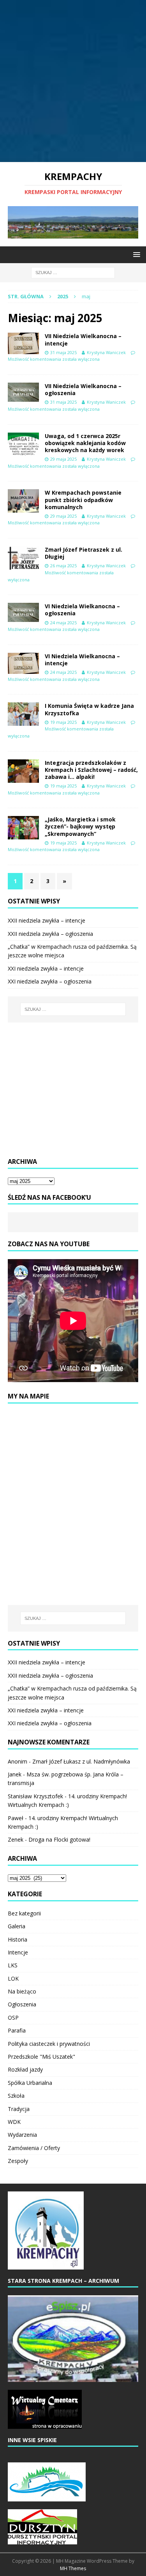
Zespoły (18, 2161)
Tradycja (19, 2109)
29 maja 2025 (63, 459)
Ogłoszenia (22, 2004)
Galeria (17, 1926)
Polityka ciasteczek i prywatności (49, 2044)
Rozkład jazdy (25, 2069)
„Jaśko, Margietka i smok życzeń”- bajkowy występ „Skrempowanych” (80, 826)
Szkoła (16, 2096)
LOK (13, 1978)
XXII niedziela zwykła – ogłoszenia (50, 934)
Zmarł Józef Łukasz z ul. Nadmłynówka (81, 1761)
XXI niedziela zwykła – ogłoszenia (50, 981)
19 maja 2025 (63, 722)
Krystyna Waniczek (106, 352)
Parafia (17, 2030)
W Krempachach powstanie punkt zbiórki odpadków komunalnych (83, 500)
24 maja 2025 (63, 623)
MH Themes (73, 2568)
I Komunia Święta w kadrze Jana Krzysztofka (89, 709)
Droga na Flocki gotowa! (59, 1839)
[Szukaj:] (73, 272)
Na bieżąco (22, 1991)
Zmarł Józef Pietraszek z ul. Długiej (84, 553)
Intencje (18, 1952)
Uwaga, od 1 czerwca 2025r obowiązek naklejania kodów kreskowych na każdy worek (85, 443)
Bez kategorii (24, 1913)
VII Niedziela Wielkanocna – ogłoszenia (83, 389)
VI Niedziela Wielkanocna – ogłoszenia (82, 610)
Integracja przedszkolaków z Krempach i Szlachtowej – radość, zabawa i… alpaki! (91, 770)
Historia (18, 1939)
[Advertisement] (73, 81)
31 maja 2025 (63, 352)
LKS (13, 1965)
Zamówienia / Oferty (34, 2148)
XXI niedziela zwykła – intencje (46, 968)
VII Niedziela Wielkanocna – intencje (83, 339)
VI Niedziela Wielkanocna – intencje (82, 660)
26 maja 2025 (63, 566)
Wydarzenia (22, 2135)
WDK (14, 2122)
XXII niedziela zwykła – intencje (47, 920)
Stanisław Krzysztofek (35, 1796)
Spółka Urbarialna (30, 2083)
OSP (13, 2018)
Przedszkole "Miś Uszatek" (41, 2057)
